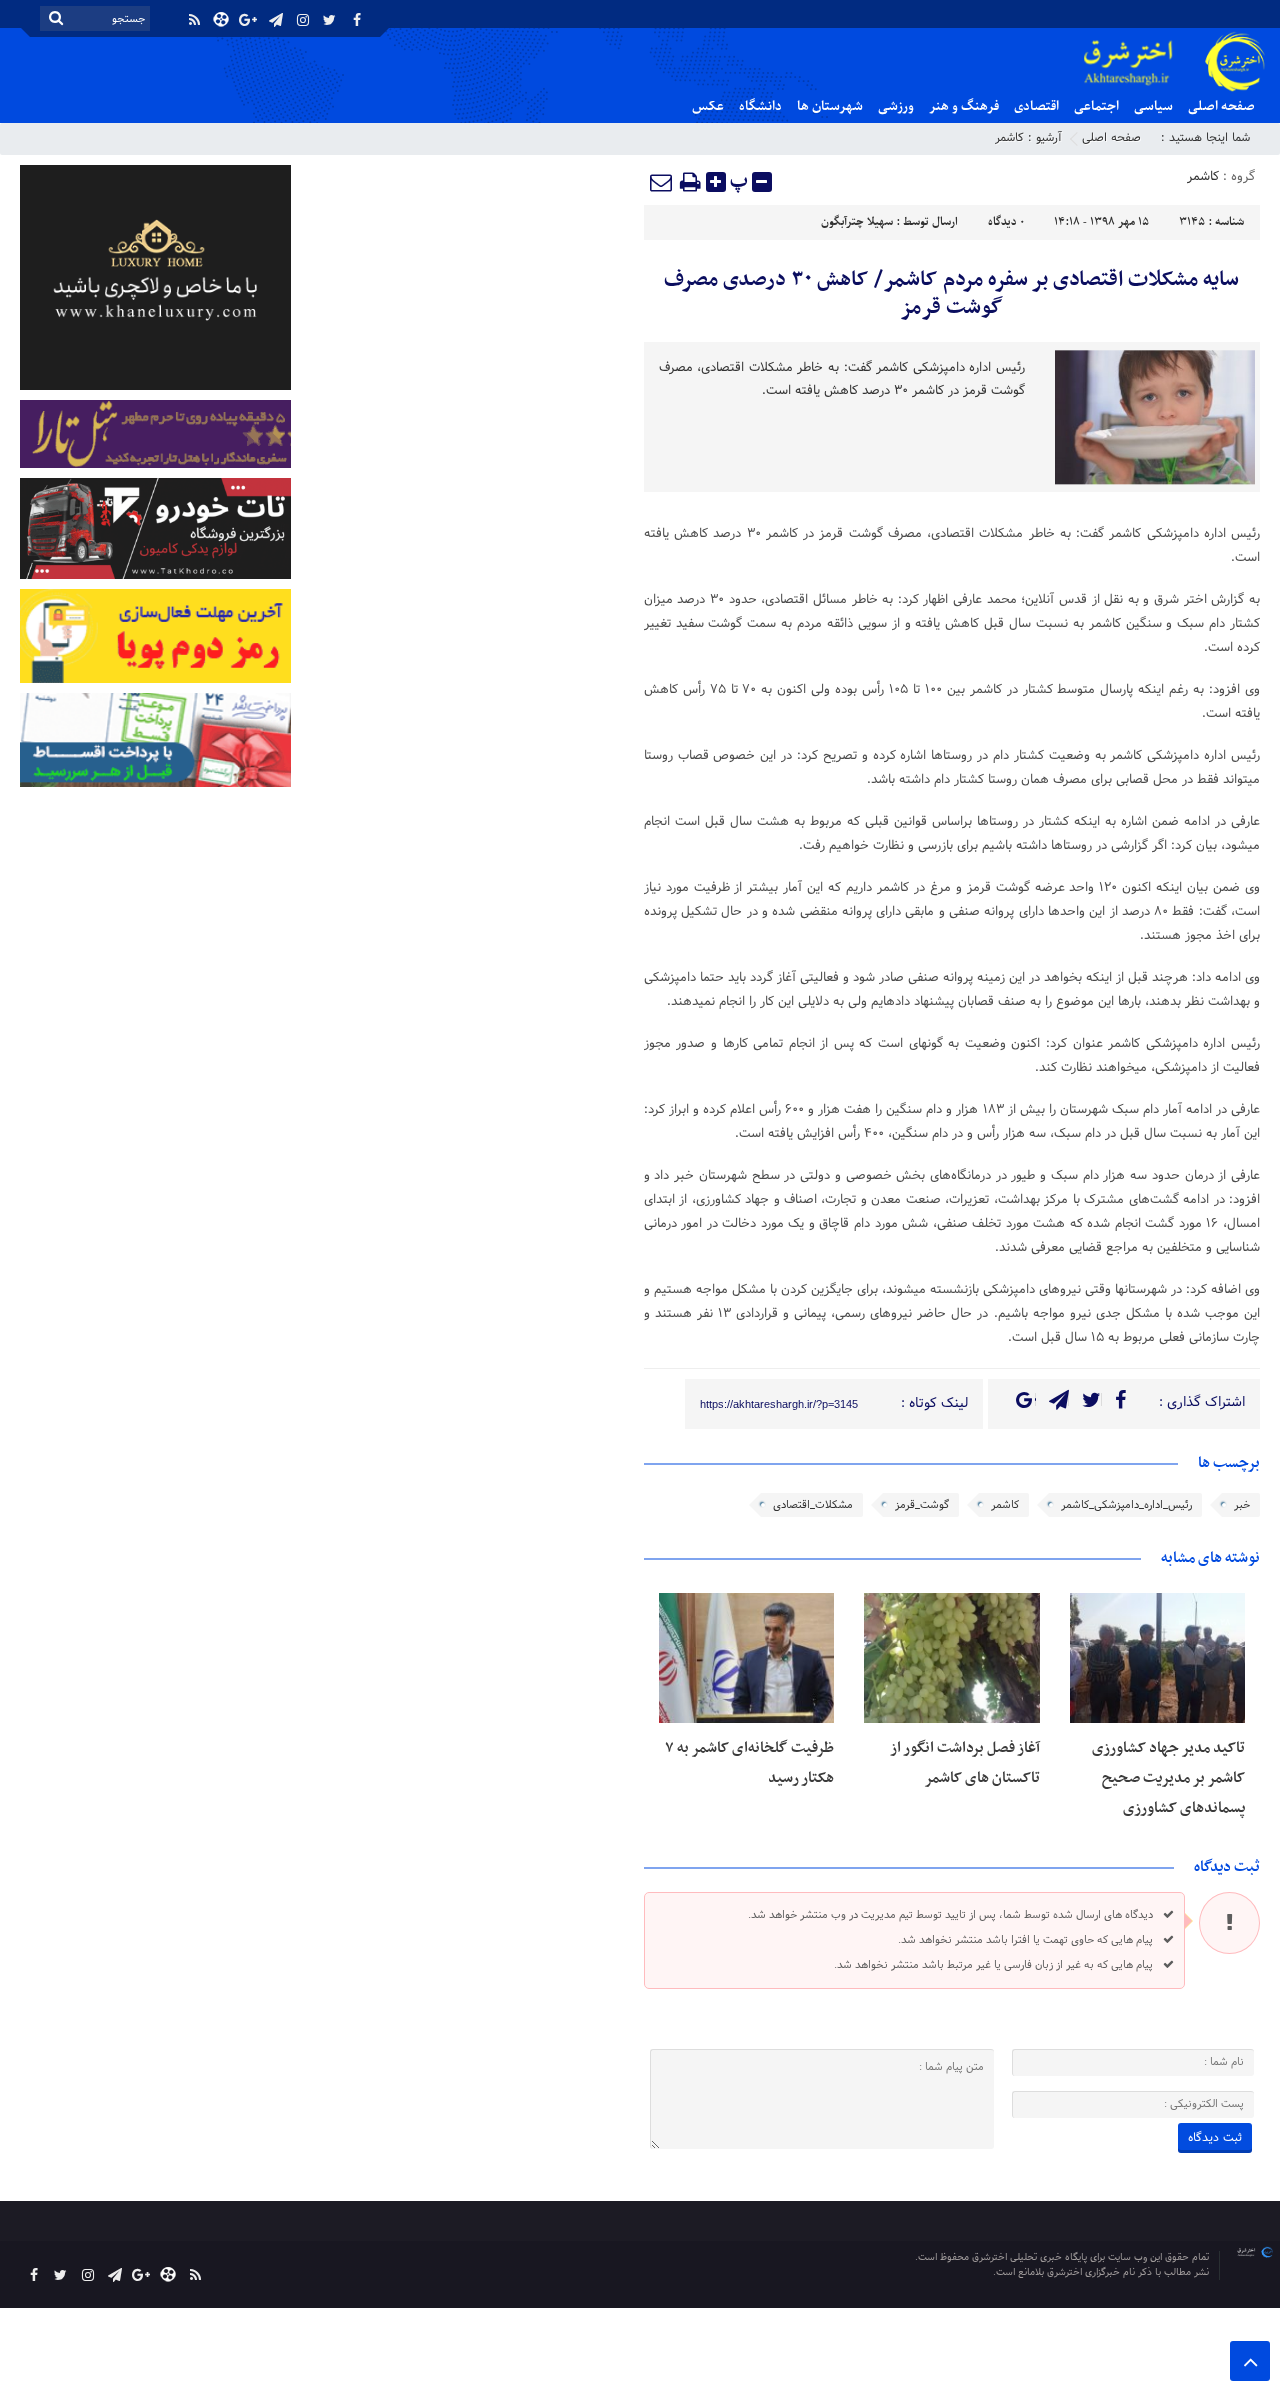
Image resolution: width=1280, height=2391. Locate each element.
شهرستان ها (830, 106)
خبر (1242, 1505)
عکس (708, 106)
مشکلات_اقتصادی (813, 1505)
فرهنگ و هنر (964, 106)
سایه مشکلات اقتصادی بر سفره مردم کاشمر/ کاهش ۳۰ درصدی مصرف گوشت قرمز (951, 294)
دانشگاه (760, 106)
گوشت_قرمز (922, 1505)
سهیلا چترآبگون (857, 222)
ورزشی (896, 106)
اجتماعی (1096, 106)
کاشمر (1009, 138)
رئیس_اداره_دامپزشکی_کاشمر (1126, 1505)
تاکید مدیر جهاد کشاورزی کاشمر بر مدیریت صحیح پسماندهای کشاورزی (1168, 1778)
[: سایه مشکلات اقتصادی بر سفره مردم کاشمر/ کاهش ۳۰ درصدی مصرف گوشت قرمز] (662, 182)
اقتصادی (1036, 106)
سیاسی (1153, 106)
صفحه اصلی (1221, 106)
